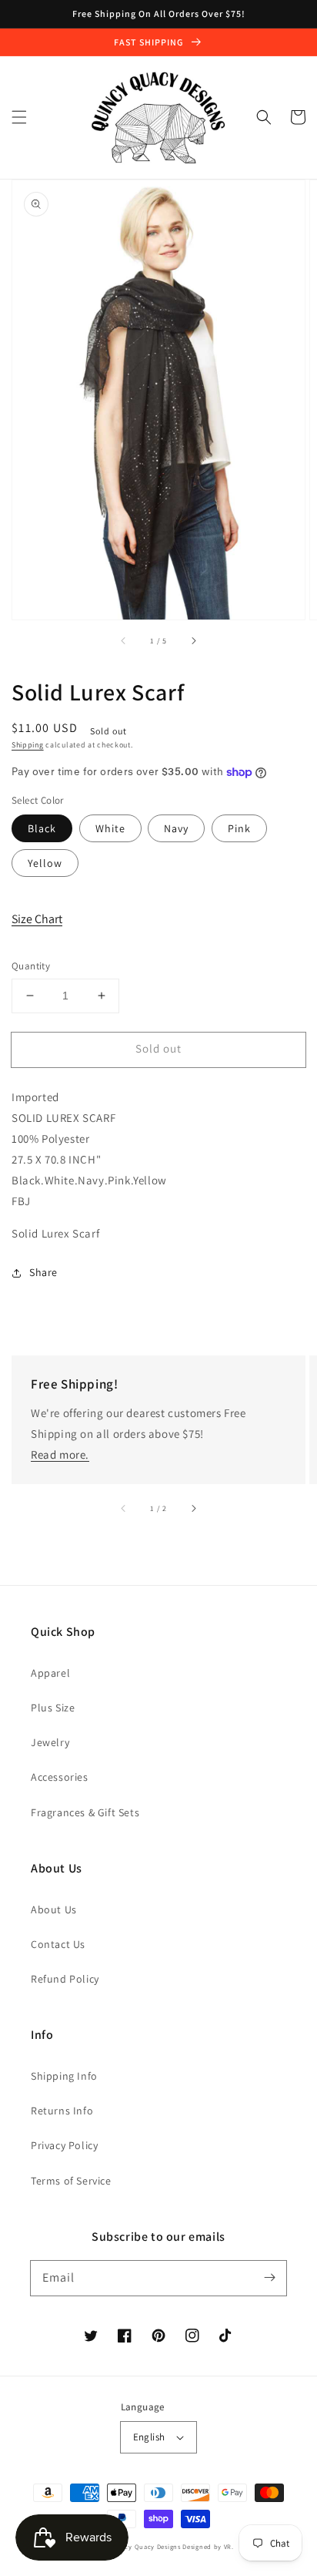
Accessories (60, 1777)
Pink (239, 828)
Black (42, 828)
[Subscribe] (269, 2278)
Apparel (50, 1673)
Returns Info (62, 2111)
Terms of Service (71, 2181)
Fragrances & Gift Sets (85, 1812)
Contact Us (58, 1944)
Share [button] (43, 1272)
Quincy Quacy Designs (145, 2546)
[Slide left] (124, 641)
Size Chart (37, 919)
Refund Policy (65, 1979)
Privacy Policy (64, 2145)
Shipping (28, 745)
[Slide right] (193, 641)
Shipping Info (64, 2076)
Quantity (31, 966)
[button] (19, 117)
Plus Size (53, 1708)
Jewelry (50, 1742)
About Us (54, 1909)
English (149, 2437)
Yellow (45, 863)
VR (228, 2546)
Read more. (60, 1454)
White (110, 828)
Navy (176, 828)
